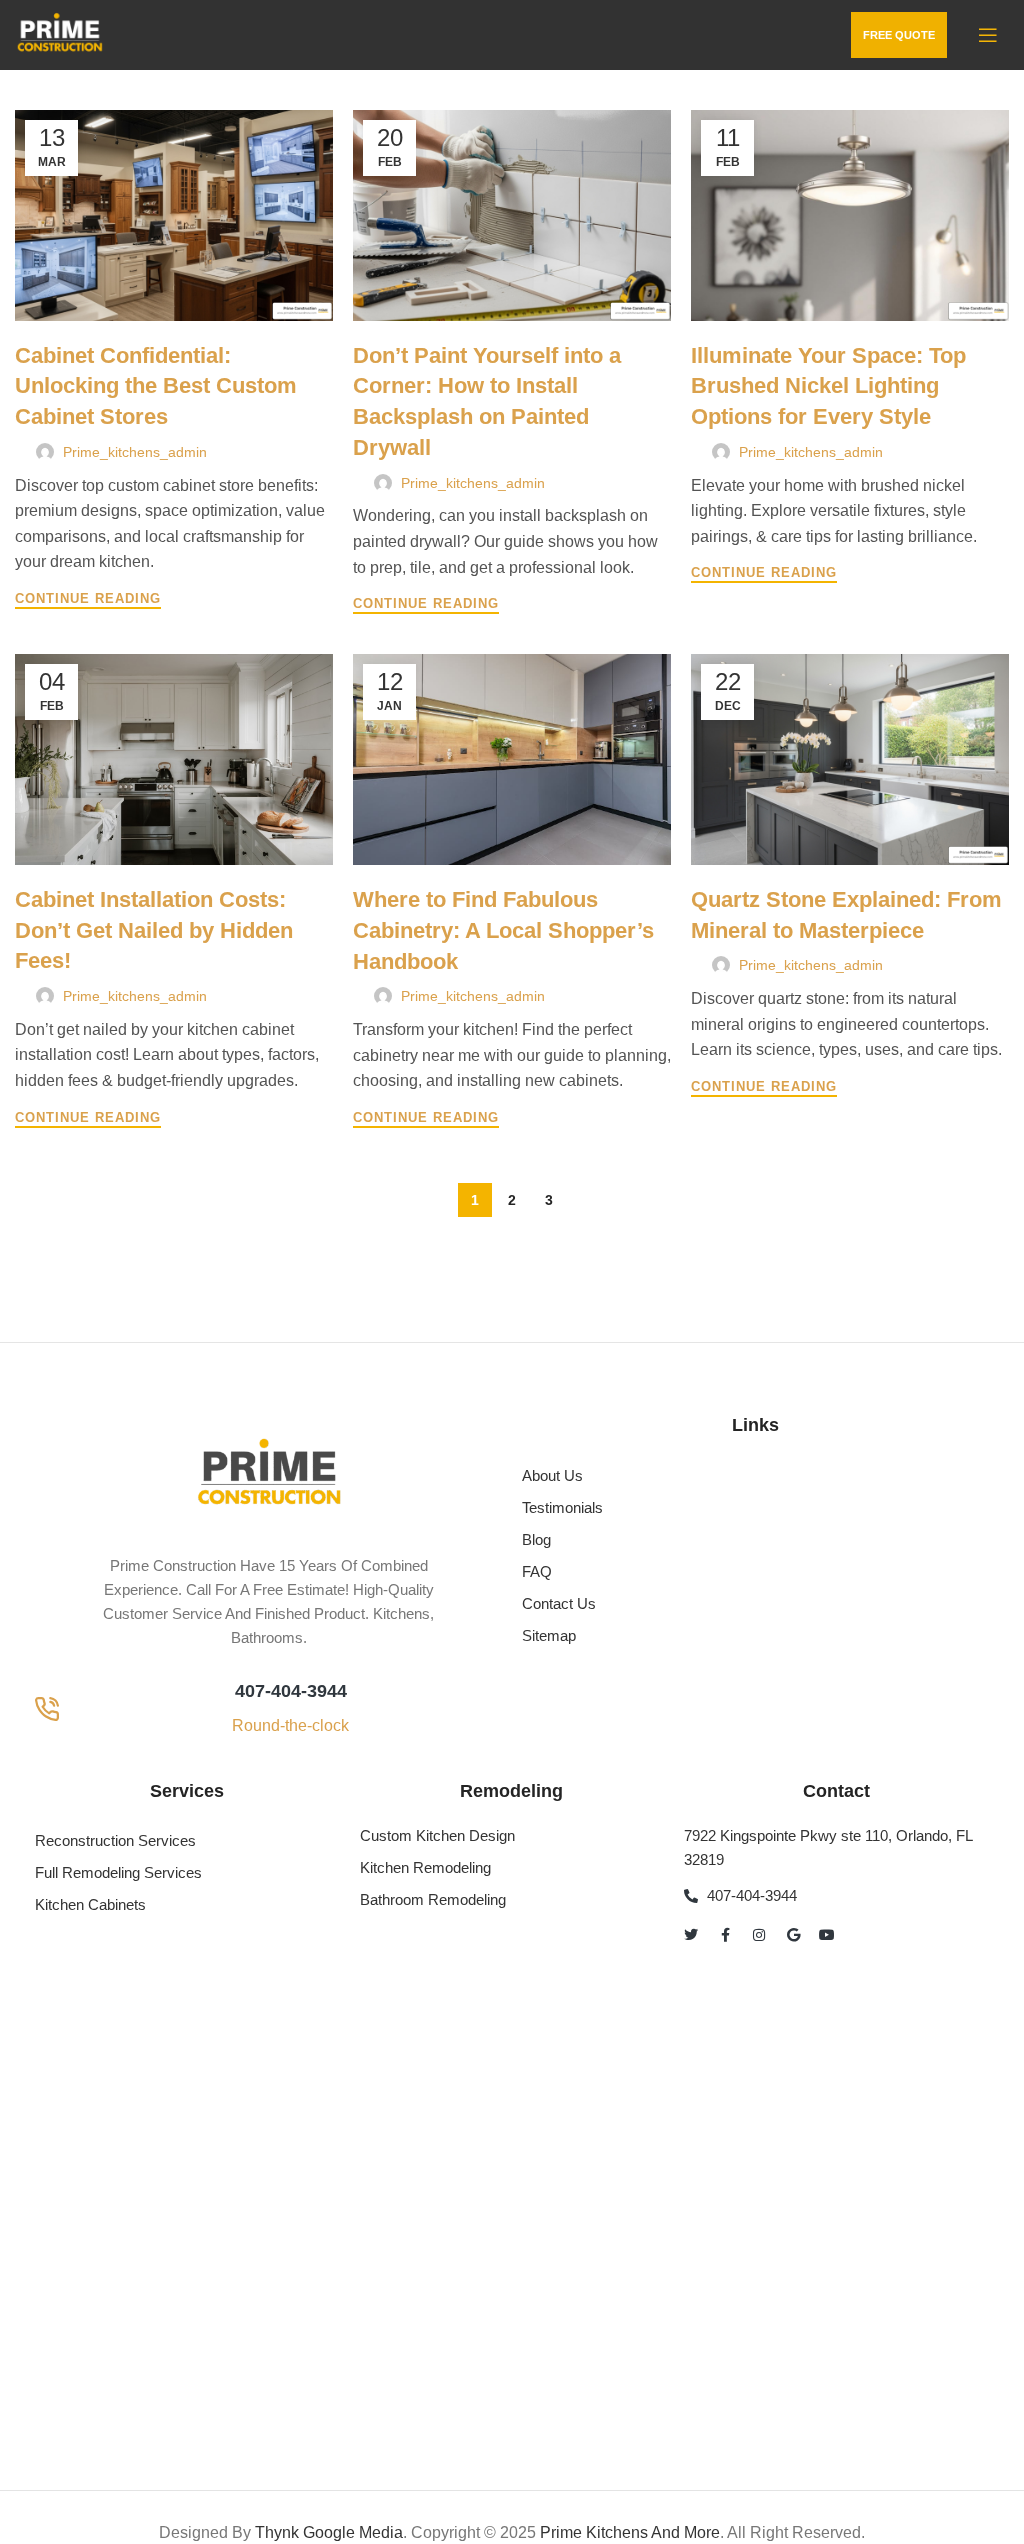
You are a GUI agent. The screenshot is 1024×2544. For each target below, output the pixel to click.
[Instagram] (759, 1935)
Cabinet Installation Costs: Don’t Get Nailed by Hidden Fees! (154, 930)
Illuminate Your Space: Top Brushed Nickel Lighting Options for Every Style (828, 386)
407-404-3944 (291, 1691)
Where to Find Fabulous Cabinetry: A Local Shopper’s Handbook (503, 930)
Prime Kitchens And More (630, 2532)
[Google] (793, 1935)
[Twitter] (691, 1935)
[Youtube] (827, 1935)
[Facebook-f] (725, 1935)
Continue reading (88, 599)
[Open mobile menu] (988, 35)
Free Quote (899, 35)
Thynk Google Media (329, 2532)
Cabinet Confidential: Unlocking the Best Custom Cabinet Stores (156, 386)
